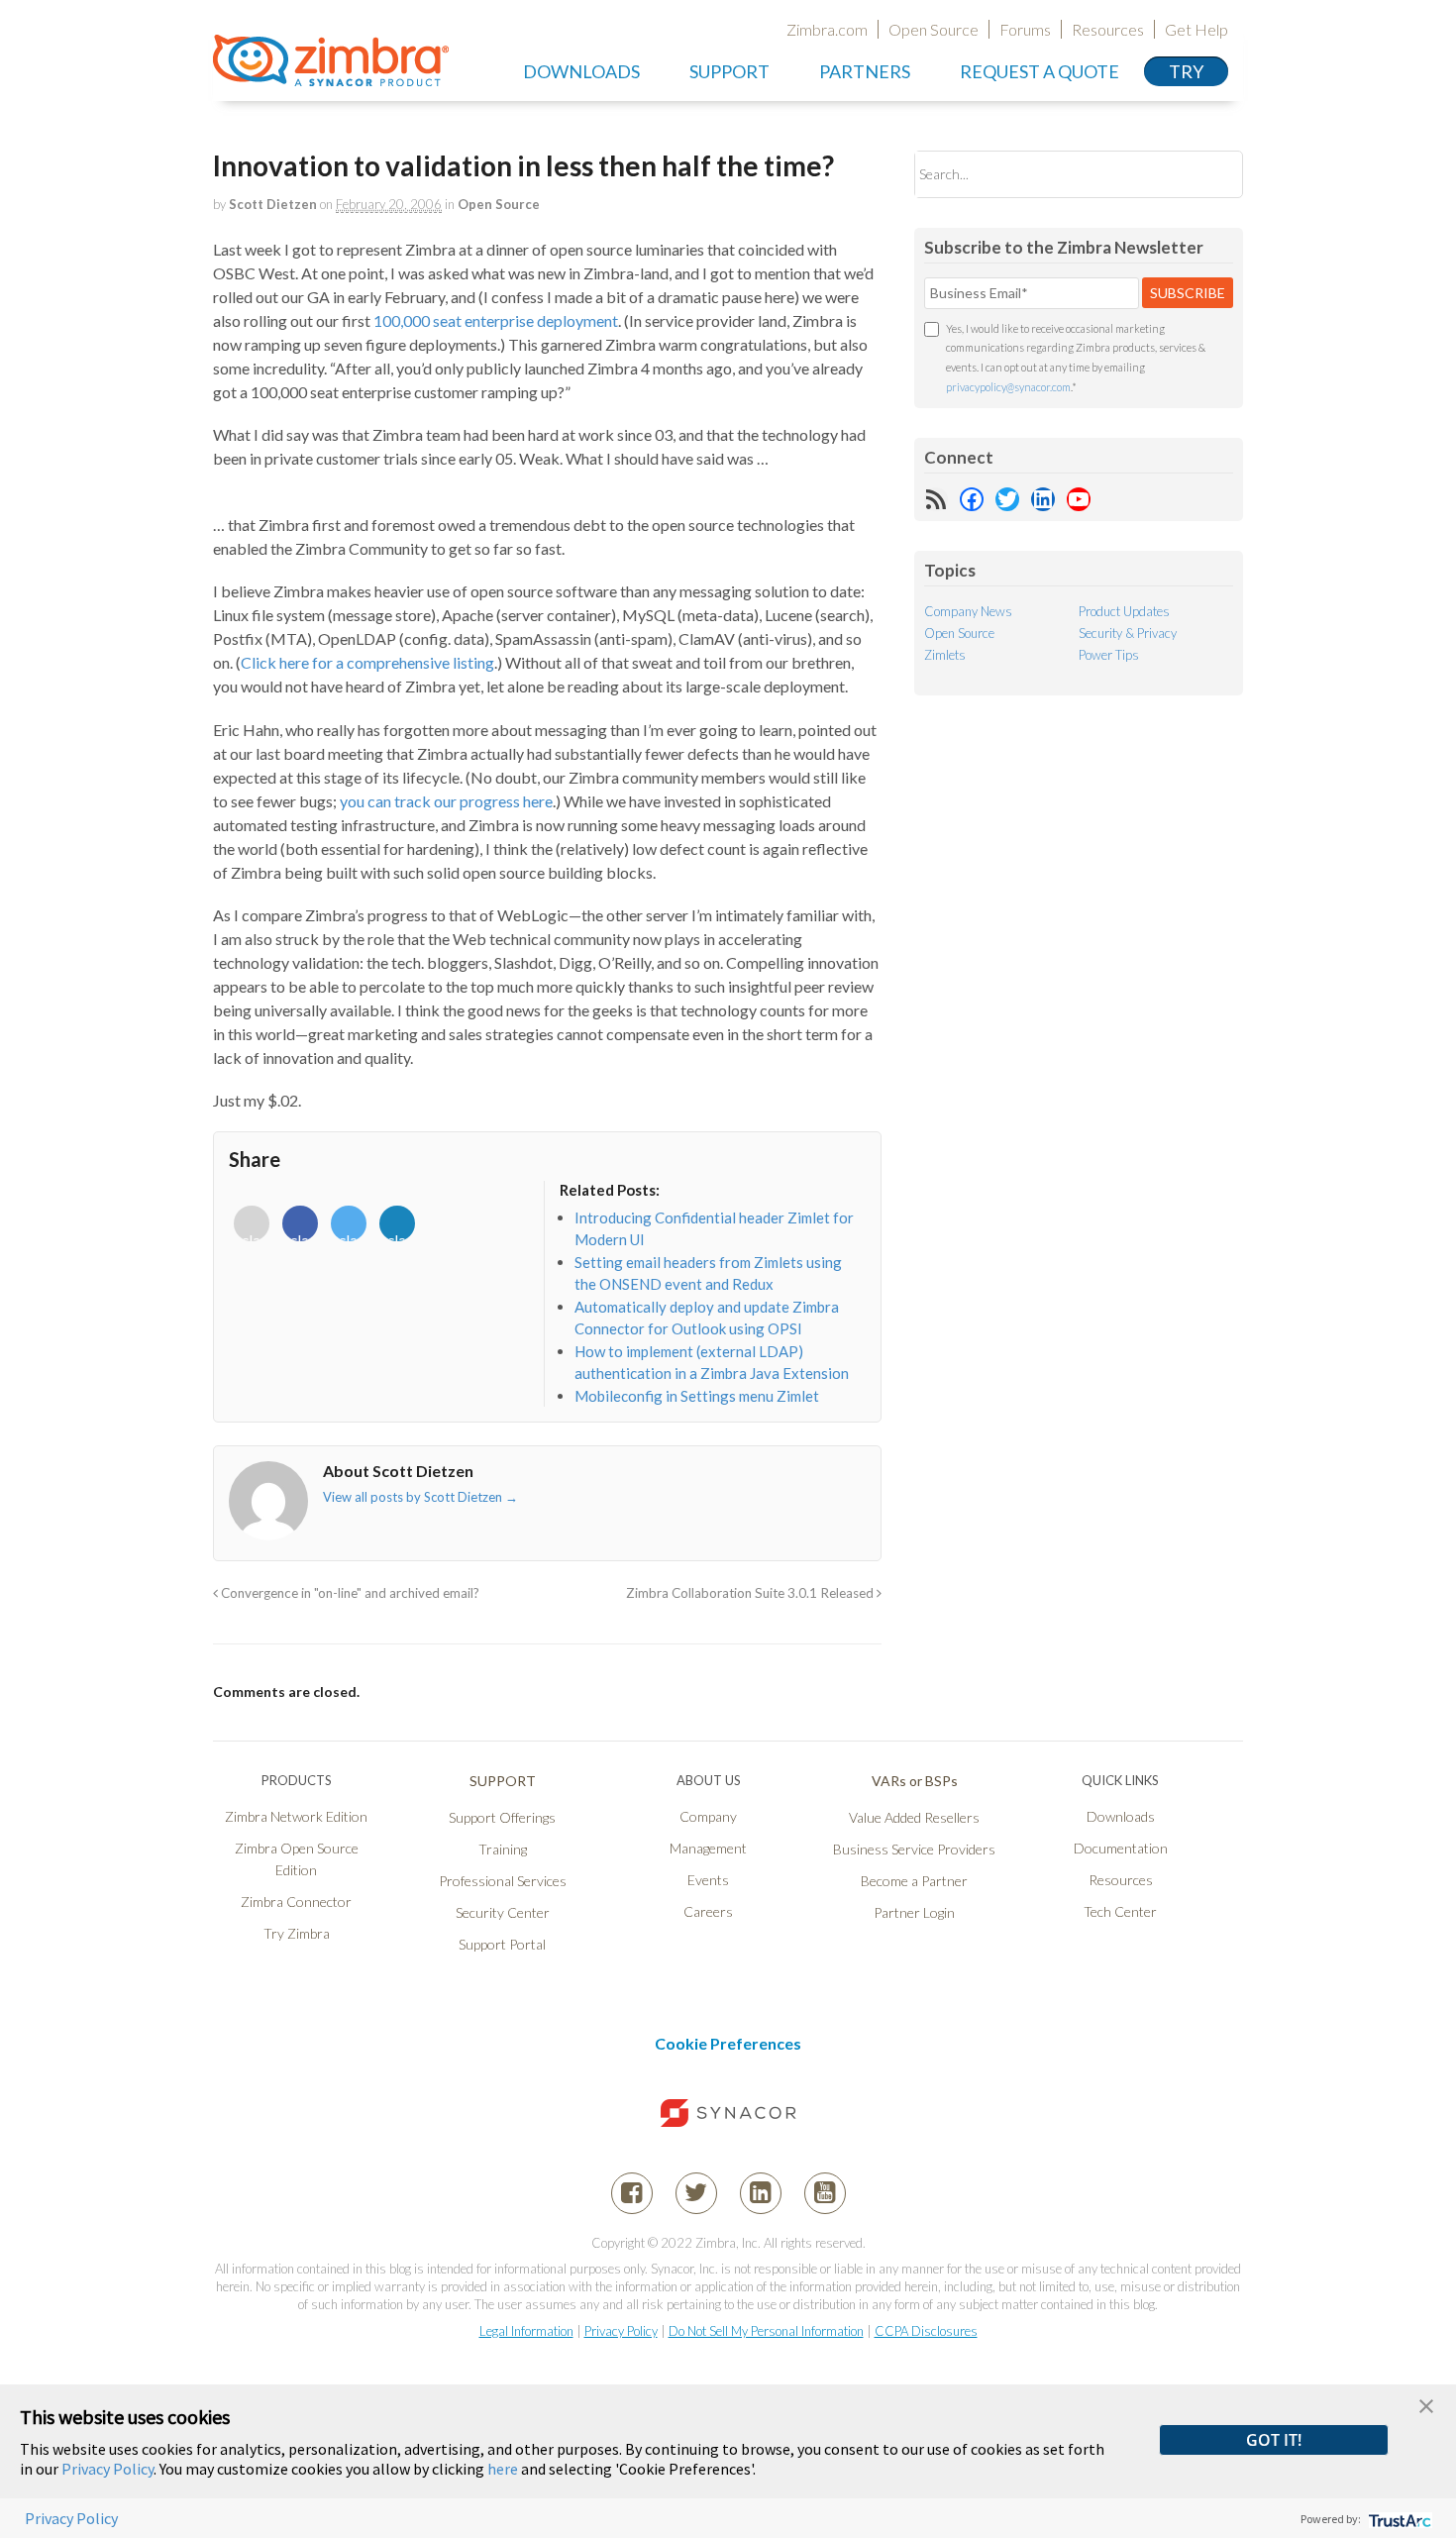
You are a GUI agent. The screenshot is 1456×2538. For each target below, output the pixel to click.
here (503, 2469)
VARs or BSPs (915, 1781)
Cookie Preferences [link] (728, 2043)
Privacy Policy (621, 2331)
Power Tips (1109, 655)
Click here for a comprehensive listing (367, 662)
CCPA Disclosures (926, 2331)
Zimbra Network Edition (296, 1816)
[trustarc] (1398, 2519)
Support (729, 71)
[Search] (1211, 174)
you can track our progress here (446, 801)
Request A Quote (1040, 71)
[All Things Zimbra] (331, 75)
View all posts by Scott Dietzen (420, 1497)
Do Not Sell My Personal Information (766, 2331)
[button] (1426, 2404)
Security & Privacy (1128, 633)
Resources (1108, 29)
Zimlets (945, 655)
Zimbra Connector (296, 1902)
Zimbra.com (827, 29)
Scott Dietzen (273, 204)
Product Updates (1124, 611)
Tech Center (1120, 1911)
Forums (1025, 29)
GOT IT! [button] (1274, 2440)
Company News (968, 611)
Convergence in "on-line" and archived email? (349, 1593)
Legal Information (526, 2331)
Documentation (1121, 1848)
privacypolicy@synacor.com (1008, 387)
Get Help (1196, 29)
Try (1186, 71)
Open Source (934, 29)
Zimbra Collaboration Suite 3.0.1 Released (751, 1593)
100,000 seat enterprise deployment (496, 320)
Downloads (581, 71)
